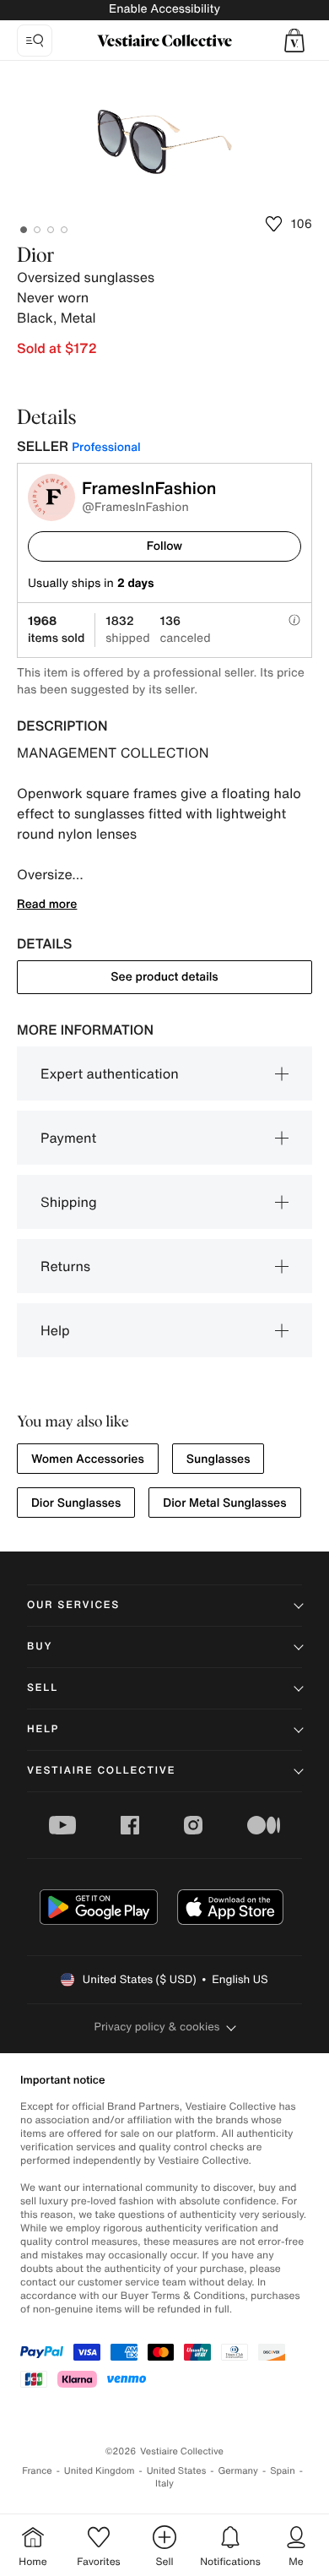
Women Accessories (88, 1459)
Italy (164, 2484)
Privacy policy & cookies (157, 2027)
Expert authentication (110, 1073)
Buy (40, 1647)
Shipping (69, 1202)
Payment (68, 1138)
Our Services (73, 1605)
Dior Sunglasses (76, 1503)
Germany (238, 2471)
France (37, 2471)
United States (177, 2471)
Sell (43, 1688)
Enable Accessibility (164, 9)
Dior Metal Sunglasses (224, 1503)
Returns (65, 1266)
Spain (283, 2471)
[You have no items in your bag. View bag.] (294, 41)
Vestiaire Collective (101, 1771)
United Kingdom (100, 2471)
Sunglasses (218, 1459)
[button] (294, 41)
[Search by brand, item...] (35, 41)
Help (55, 1330)
